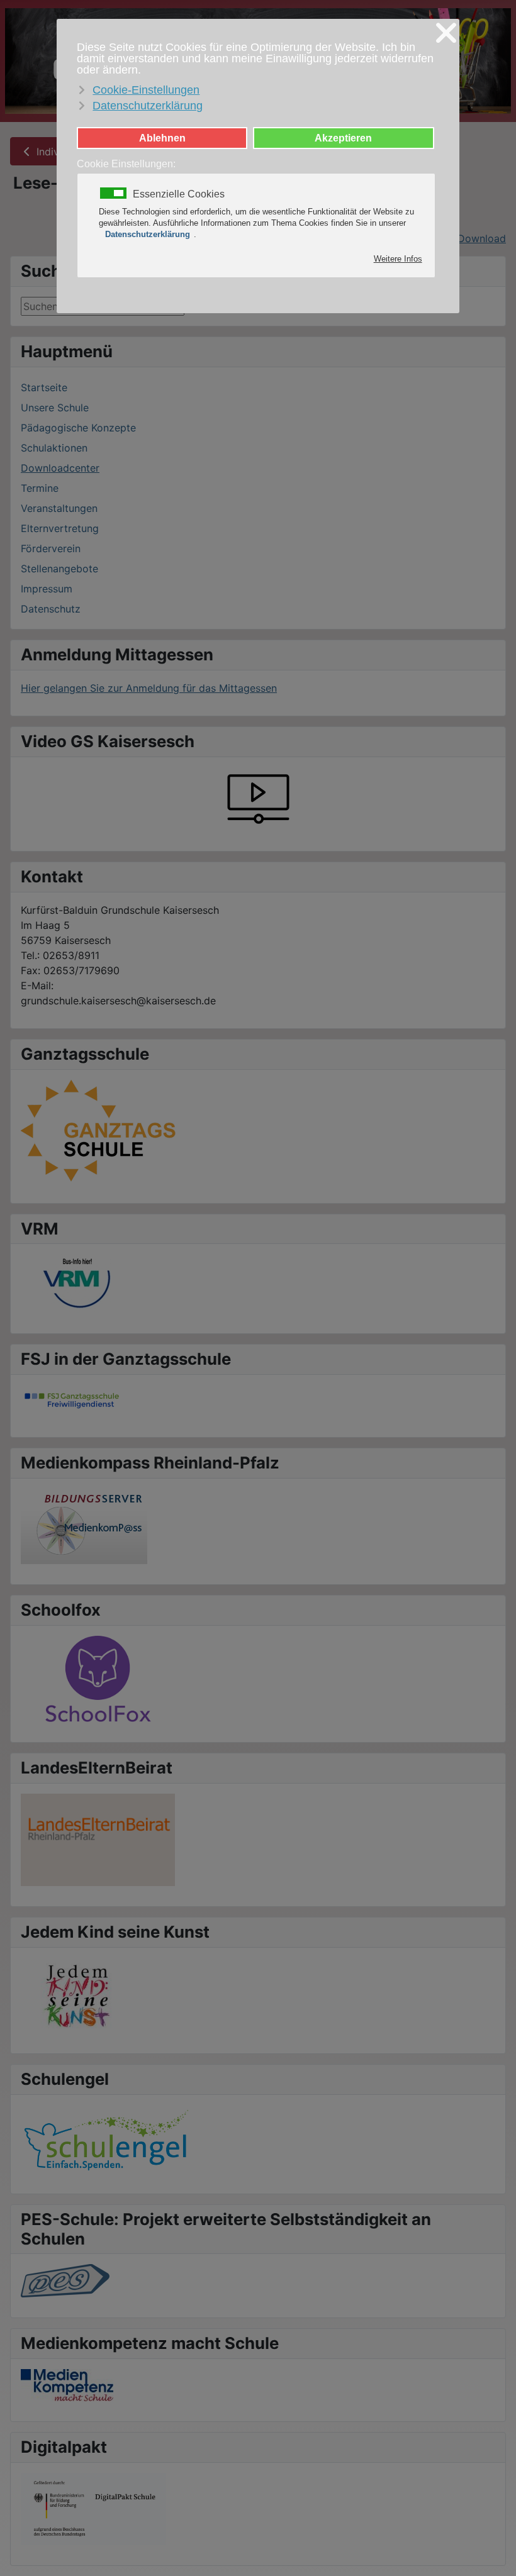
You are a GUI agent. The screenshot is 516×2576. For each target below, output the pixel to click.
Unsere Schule (55, 408)
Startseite (44, 387)
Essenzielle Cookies (179, 194)
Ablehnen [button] (162, 138)
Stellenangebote (59, 569)
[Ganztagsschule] (99, 1130)
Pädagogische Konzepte (78, 428)
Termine (40, 488)
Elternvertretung (60, 528)
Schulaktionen (54, 448)
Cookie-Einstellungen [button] (146, 90)
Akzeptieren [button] (343, 138)
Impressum (47, 589)
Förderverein (51, 548)
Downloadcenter (60, 468)
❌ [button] (446, 33)
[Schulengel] (106, 2138)
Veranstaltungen (59, 508)
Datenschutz (51, 609)
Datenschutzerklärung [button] (148, 106)
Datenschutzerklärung (148, 234)
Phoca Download (465, 238)
